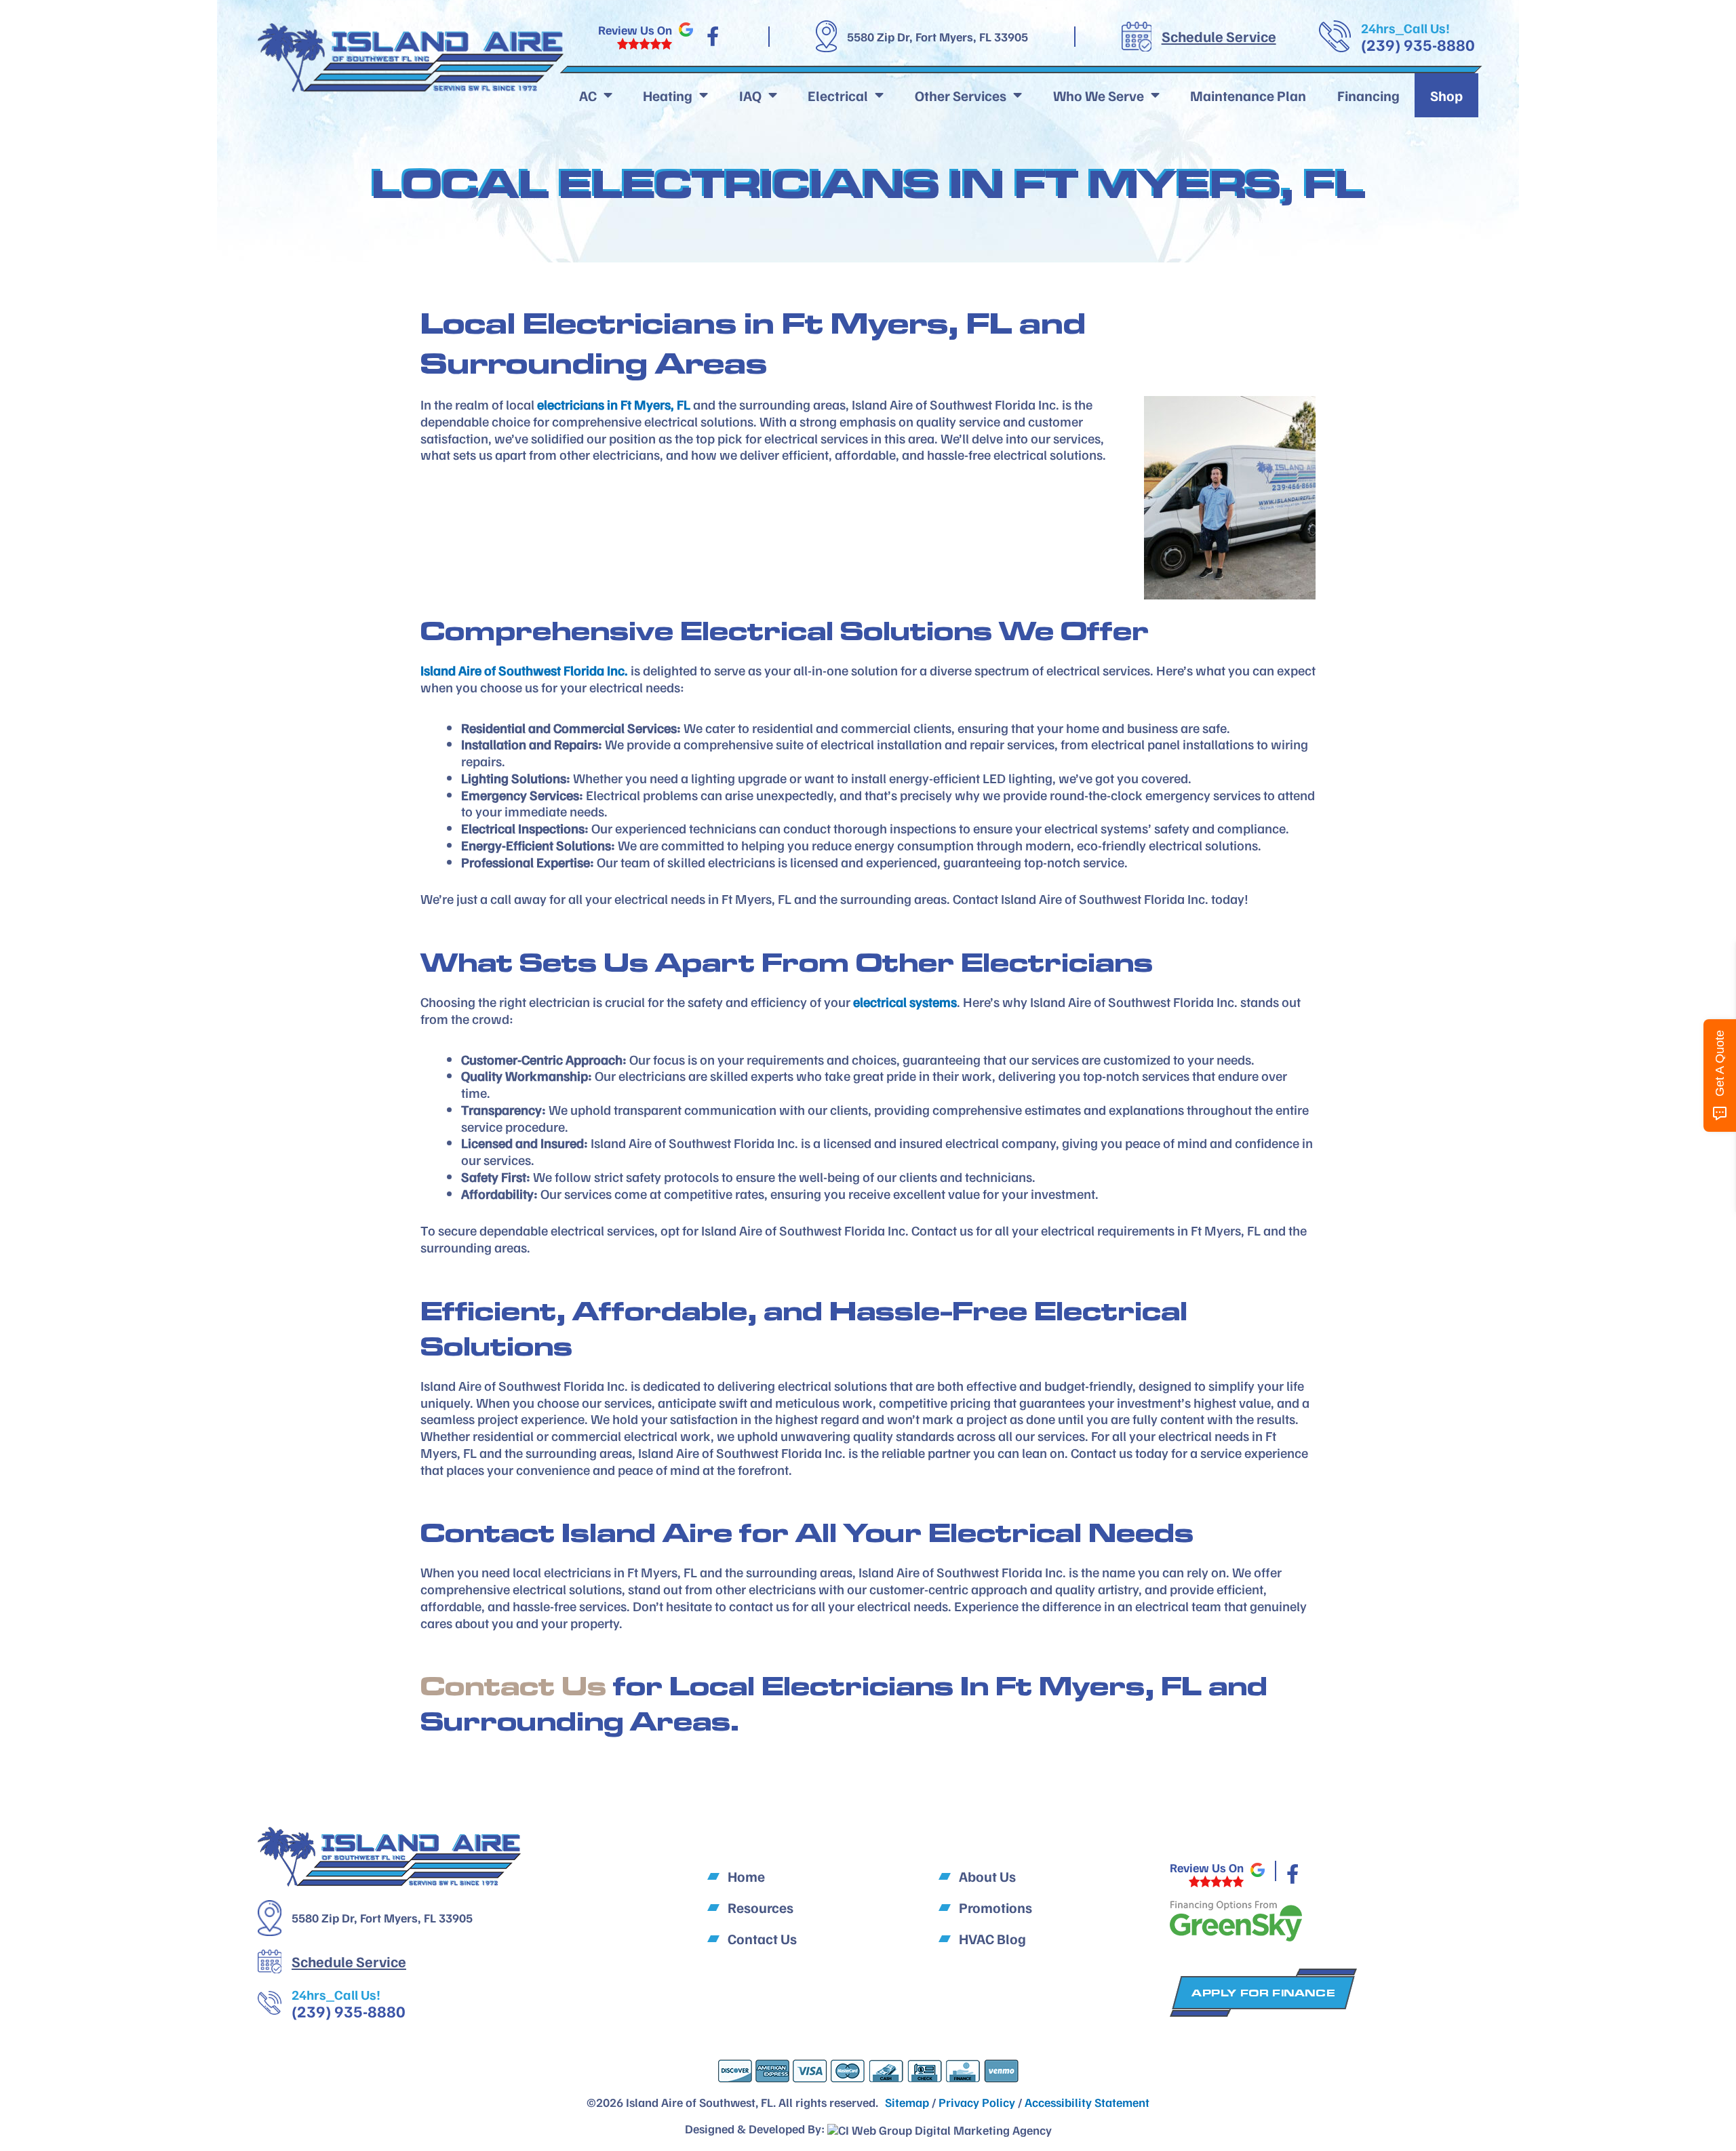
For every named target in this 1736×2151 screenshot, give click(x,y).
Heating (668, 95)
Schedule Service (1219, 36)
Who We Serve (1099, 95)
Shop (1446, 95)
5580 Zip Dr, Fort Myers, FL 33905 (938, 37)
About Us (987, 1876)
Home (746, 1876)
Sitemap (907, 2102)
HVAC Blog (992, 1938)
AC (588, 95)
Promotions (995, 1907)
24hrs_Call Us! (1405, 28)
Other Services (961, 95)
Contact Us (513, 1685)
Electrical (838, 95)
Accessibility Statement (1087, 2102)
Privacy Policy (977, 2102)
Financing (1368, 95)
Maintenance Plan (1248, 95)
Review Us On (635, 30)
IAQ (750, 95)
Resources (761, 1907)
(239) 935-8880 (1418, 44)
